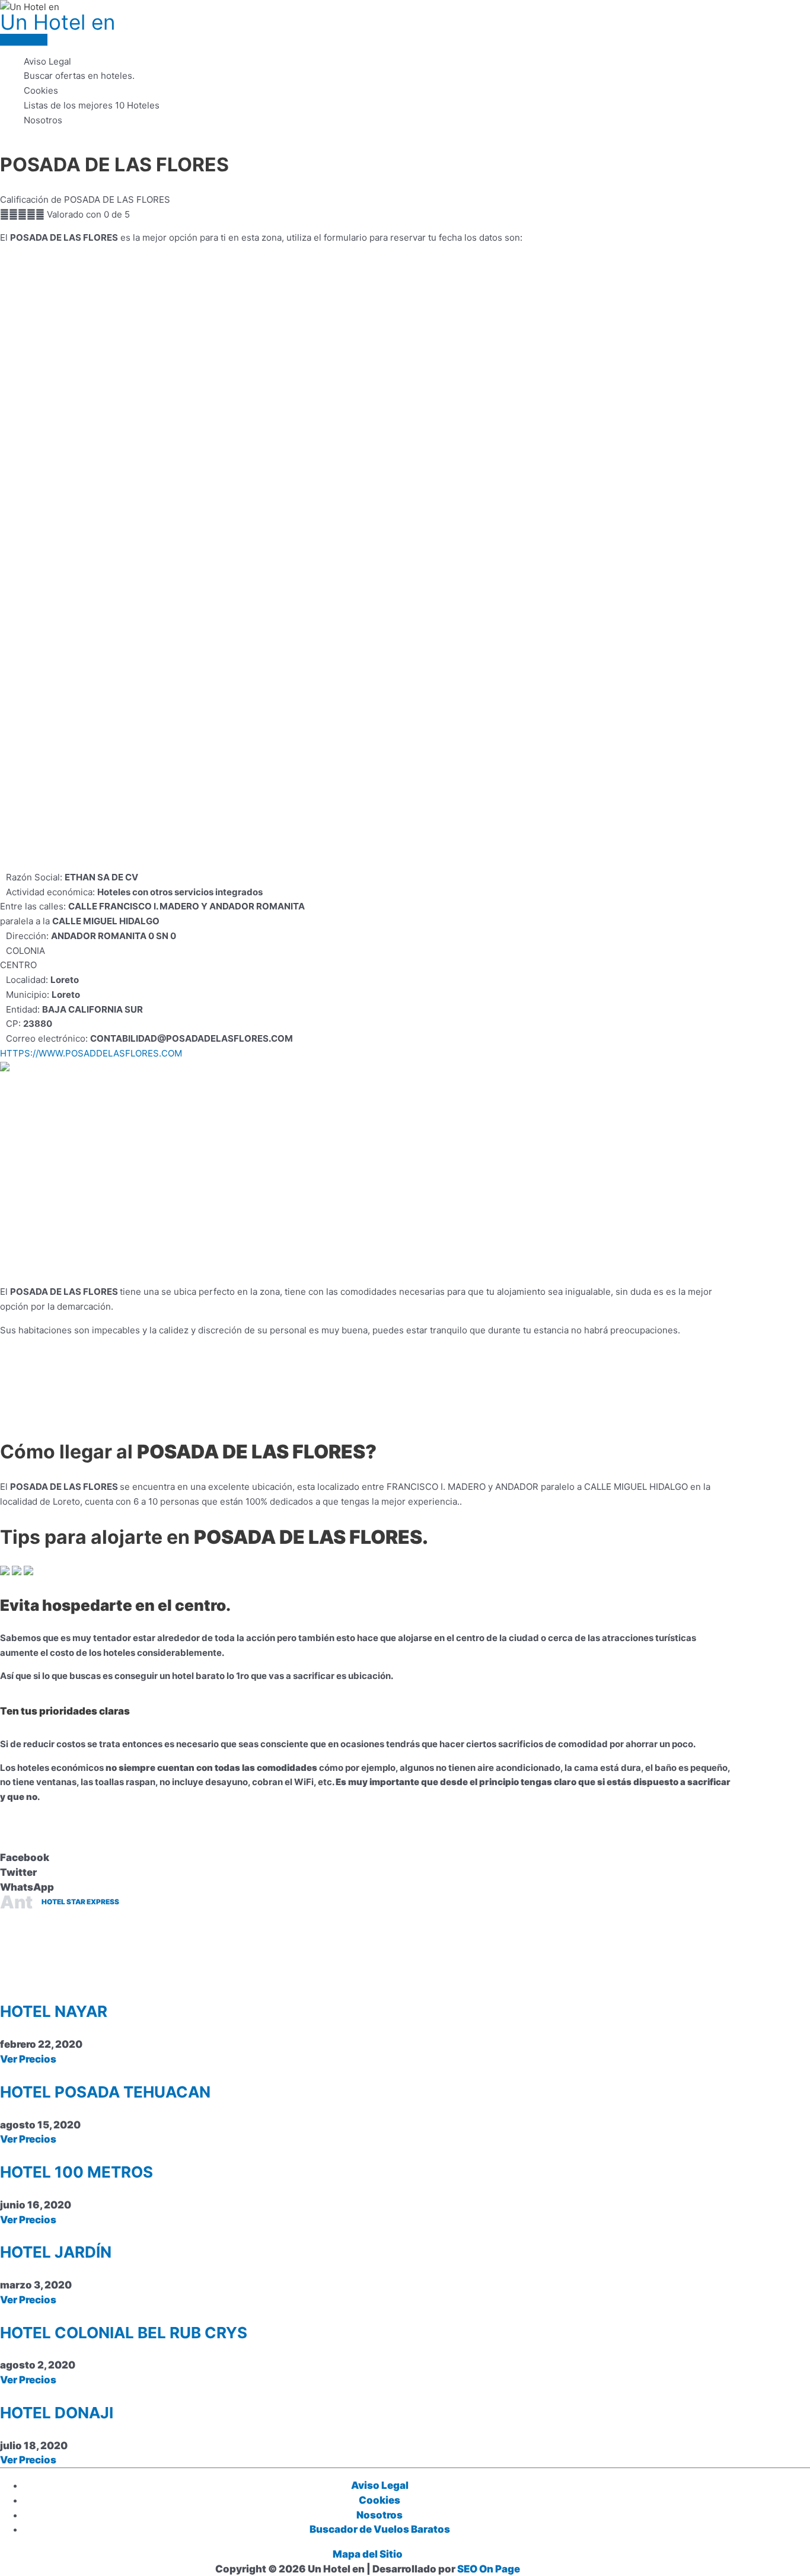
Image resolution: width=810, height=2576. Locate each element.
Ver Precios (28, 2059)
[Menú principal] (24, 40)
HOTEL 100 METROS (76, 2172)
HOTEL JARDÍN (56, 2252)
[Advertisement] (368, 787)
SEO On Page (489, 2569)
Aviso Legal (47, 61)
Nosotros (43, 120)
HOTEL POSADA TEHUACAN (105, 2092)
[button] (368, 1858)
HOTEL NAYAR (54, 2011)
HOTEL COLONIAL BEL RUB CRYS (124, 2333)
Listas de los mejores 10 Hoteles (92, 105)
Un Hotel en (58, 22)
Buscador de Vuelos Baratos (380, 2529)
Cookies (41, 90)
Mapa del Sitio (368, 2554)
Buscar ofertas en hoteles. (79, 76)
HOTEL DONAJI (57, 2413)
